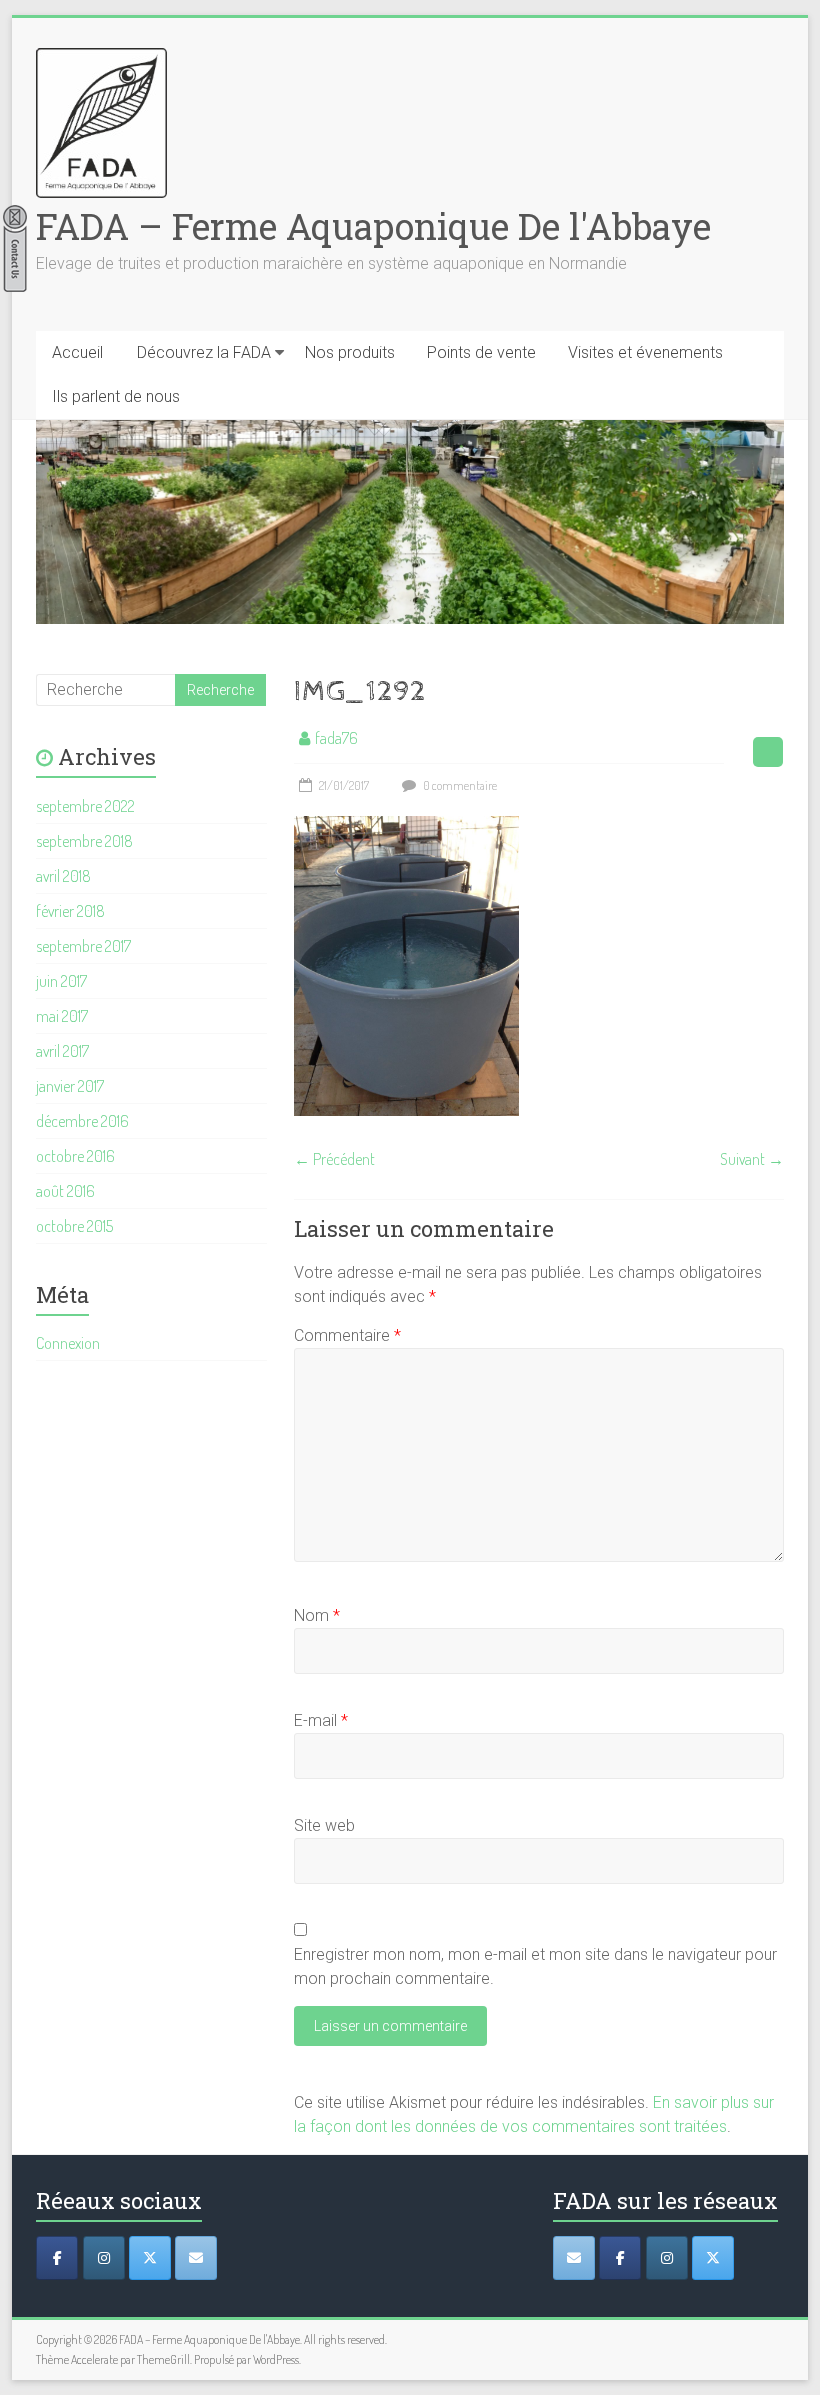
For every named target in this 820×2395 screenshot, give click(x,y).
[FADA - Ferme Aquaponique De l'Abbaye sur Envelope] (574, 2258)
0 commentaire (459, 785)
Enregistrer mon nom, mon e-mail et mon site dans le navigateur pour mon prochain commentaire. (535, 1966)
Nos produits (350, 352)
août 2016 (65, 1191)
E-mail (321, 1720)
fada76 (336, 738)
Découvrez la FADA (204, 352)
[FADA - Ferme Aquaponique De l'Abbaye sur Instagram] (667, 2258)
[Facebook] (57, 2258)
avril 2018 (63, 876)
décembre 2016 (82, 1121)
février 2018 (70, 911)
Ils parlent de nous (116, 396)
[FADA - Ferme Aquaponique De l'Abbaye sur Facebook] (620, 2258)
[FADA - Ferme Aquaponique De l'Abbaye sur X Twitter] (713, 2258)
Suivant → (752, 1159)
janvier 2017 (70, 1086)
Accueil (77, 352)
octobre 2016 (75, 1156)
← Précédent (334, 1159)
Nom (317, 1615)
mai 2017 (62, 1016)
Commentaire (347, 1335)
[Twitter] (150, 2258)
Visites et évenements (645, 352)
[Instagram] (104, 2258)
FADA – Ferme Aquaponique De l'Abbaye (373, 226)
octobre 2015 (74, 1226)
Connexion (68, 1343)
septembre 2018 (84, 841)
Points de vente (481, 352)
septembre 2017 (83, 946)
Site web (324, 1825)
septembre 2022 (85, 806)
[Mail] (196, 2258)
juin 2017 (61, 981)
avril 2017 (62, 1051)
